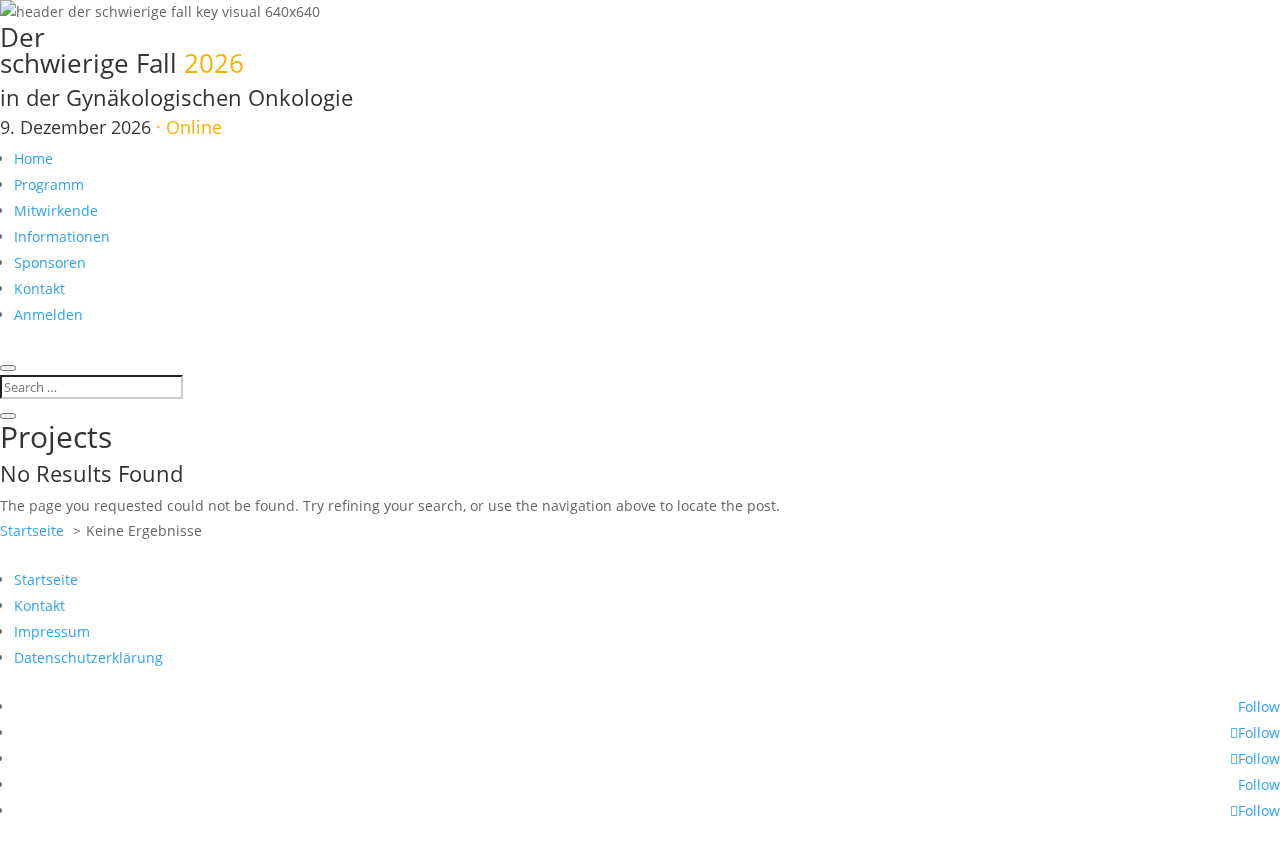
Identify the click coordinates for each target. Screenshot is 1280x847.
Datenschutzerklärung (88, 657)
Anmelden (48, 314)
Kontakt (39, 288)
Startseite (46, 579)
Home (33, 158)
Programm (49, 184)
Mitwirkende (56, 210)
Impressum (52, 631)
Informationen (62, 236)
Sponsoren (50, 262)
